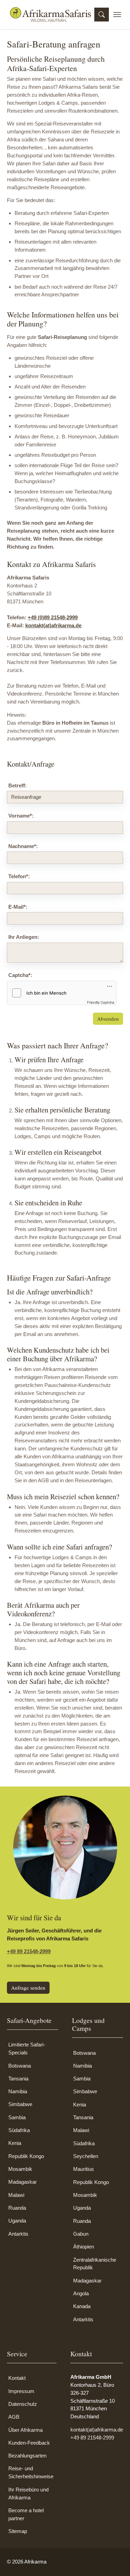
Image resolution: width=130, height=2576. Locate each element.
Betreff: (18, 785)
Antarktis (18, 2234)
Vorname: (21, 816)
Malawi (16, 2195)
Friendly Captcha (101, 1002)
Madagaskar (23, 2182)
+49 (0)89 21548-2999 (53, 617)
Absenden (108, 1019)
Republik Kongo (26, 2156)
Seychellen (86, 2156)
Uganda (17, 2221)
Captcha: (20, 975)
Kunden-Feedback (29, 2443)
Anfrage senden (28, 1988)
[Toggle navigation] (117, 15)
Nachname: (23, 846)
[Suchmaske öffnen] (102, 15)
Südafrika (19, 2130)
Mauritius (84, 2169)
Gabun (81, 2234)
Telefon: (19, 876)
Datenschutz (23, 2404)
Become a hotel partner (26, 2514)
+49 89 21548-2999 (29, 1951)
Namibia (18, 2091)
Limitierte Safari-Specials (27, 2049)
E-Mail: (18, 907)
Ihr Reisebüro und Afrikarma (28, 2494)
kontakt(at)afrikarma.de (53, 625)
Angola (81, 2293)
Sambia (17, 2117)
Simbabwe (20, 2104)
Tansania (18, 2079)
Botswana (20, 2066)
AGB (14, 2417)
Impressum (21, 2391)
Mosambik (20, 2169)
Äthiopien (84, 2247)
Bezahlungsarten (27, 2456)
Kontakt (17, 2378)
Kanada (82, 2306)
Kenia (15, 2143)
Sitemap (18, 2531)
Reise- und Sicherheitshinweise (31, 2472)
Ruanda (17, 2208)
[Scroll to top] (115, 2561)
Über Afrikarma (25, 2430)
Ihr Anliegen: (24, 937)
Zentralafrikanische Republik (95, 2264)
